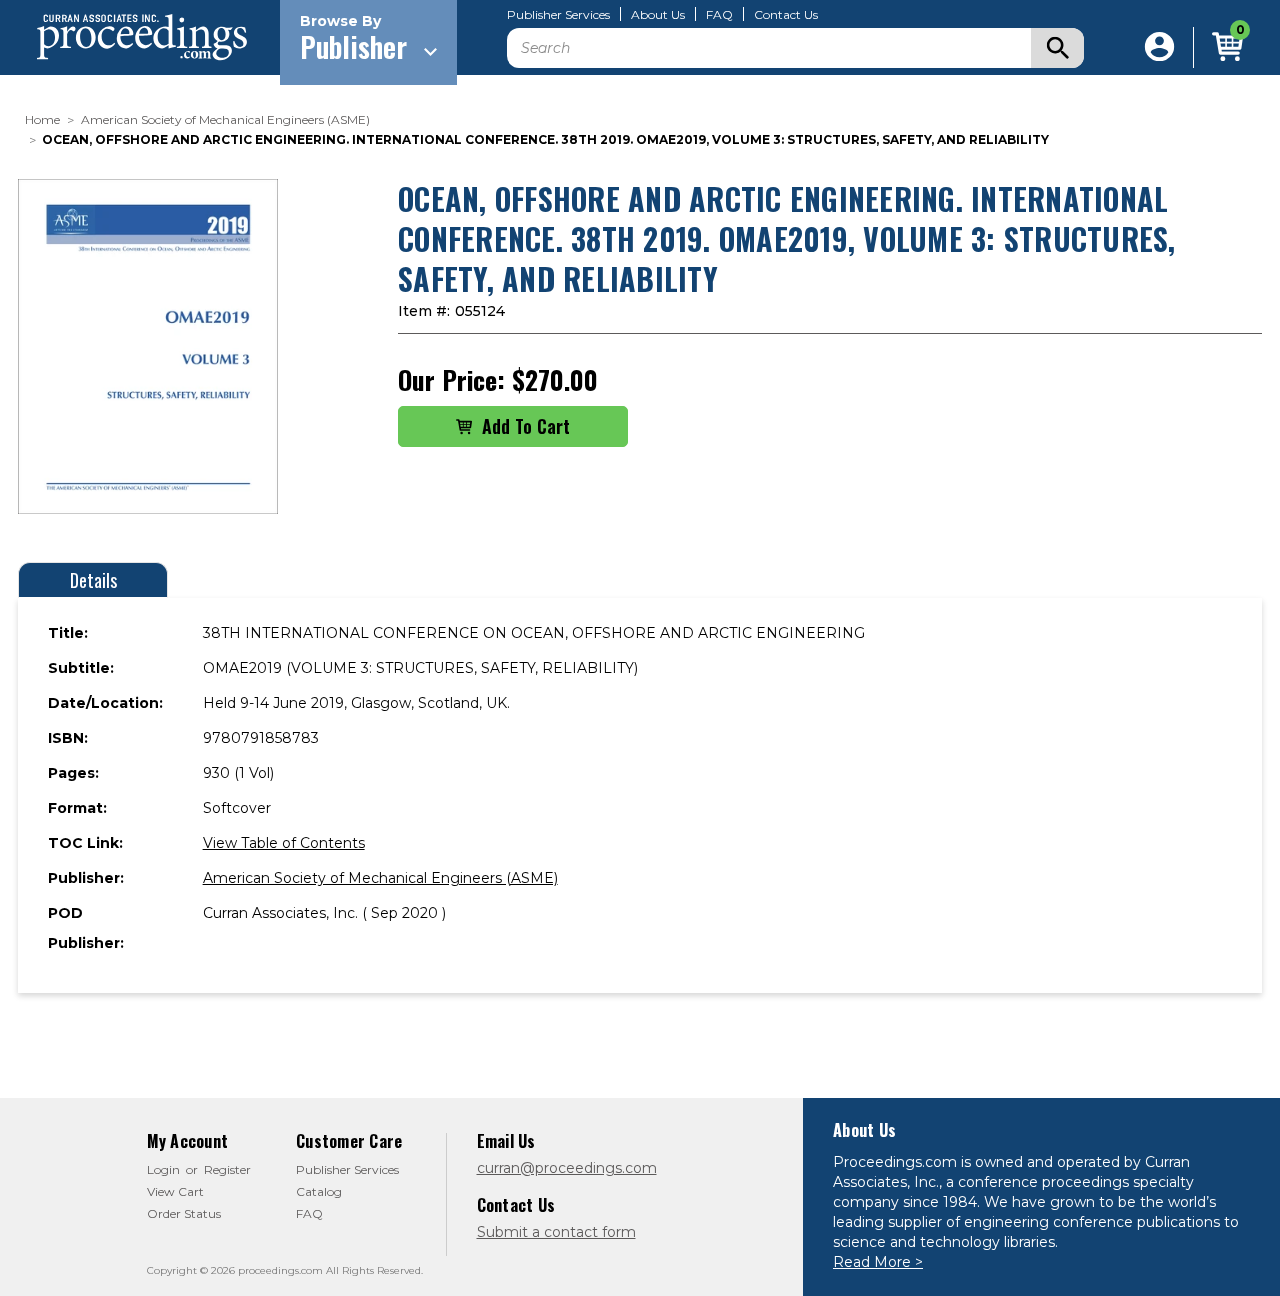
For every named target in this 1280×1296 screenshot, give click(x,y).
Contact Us (786, 15)
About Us (658, 15)
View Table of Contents (284, 843)
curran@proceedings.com (567, 1168)
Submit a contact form (556, 1232)
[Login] (1159, 47)
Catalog (319, 1191)
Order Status (184, 1213)
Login (163, 1169)
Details (93, 580)
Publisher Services (558, 15)
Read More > (878, 1262)
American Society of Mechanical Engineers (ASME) (380, 878)
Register (227, 1169)
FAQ (719, 15)
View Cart (175, 1191)
